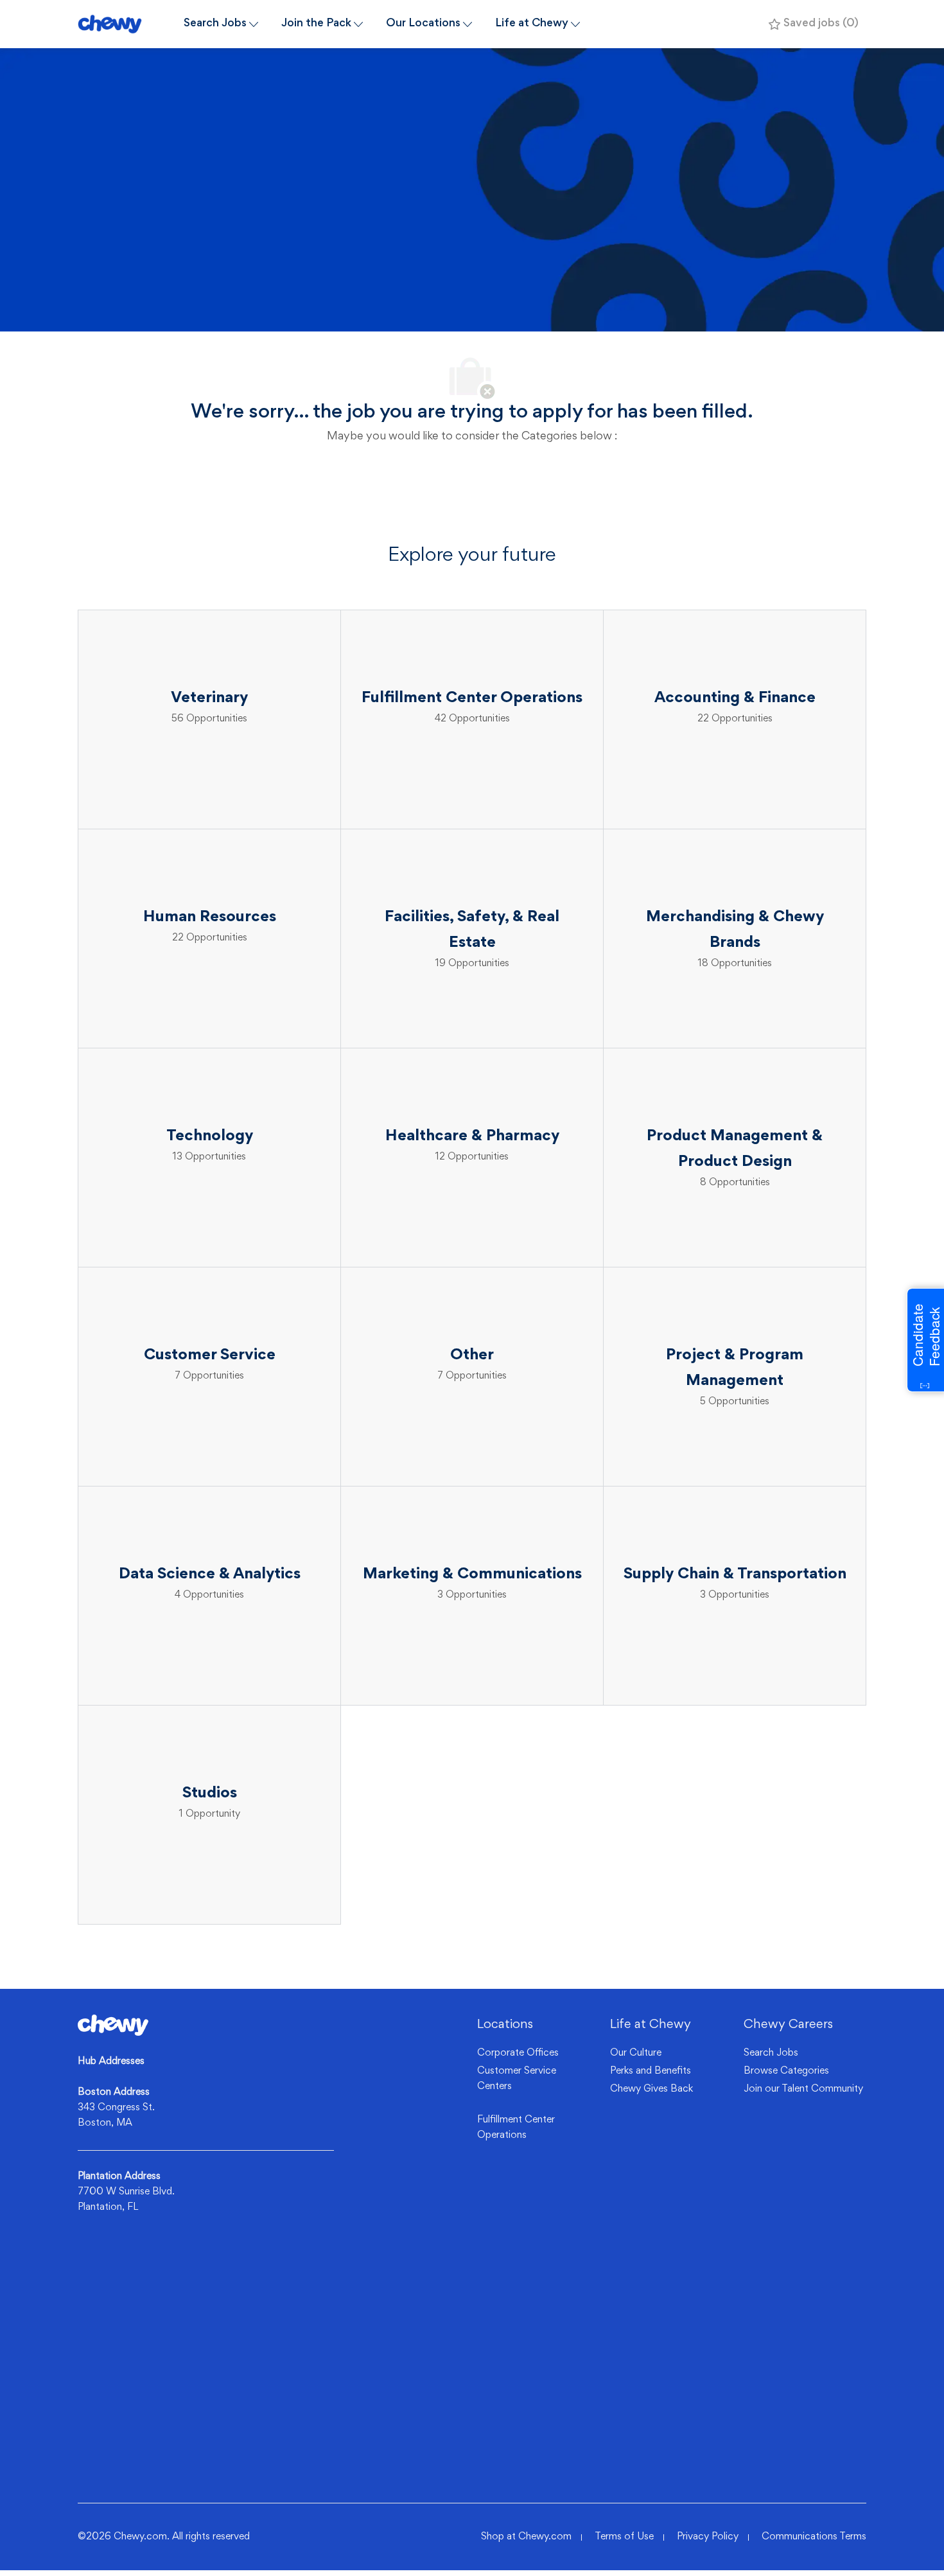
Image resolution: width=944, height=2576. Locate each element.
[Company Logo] (125, 24)
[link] (113, 2025)
